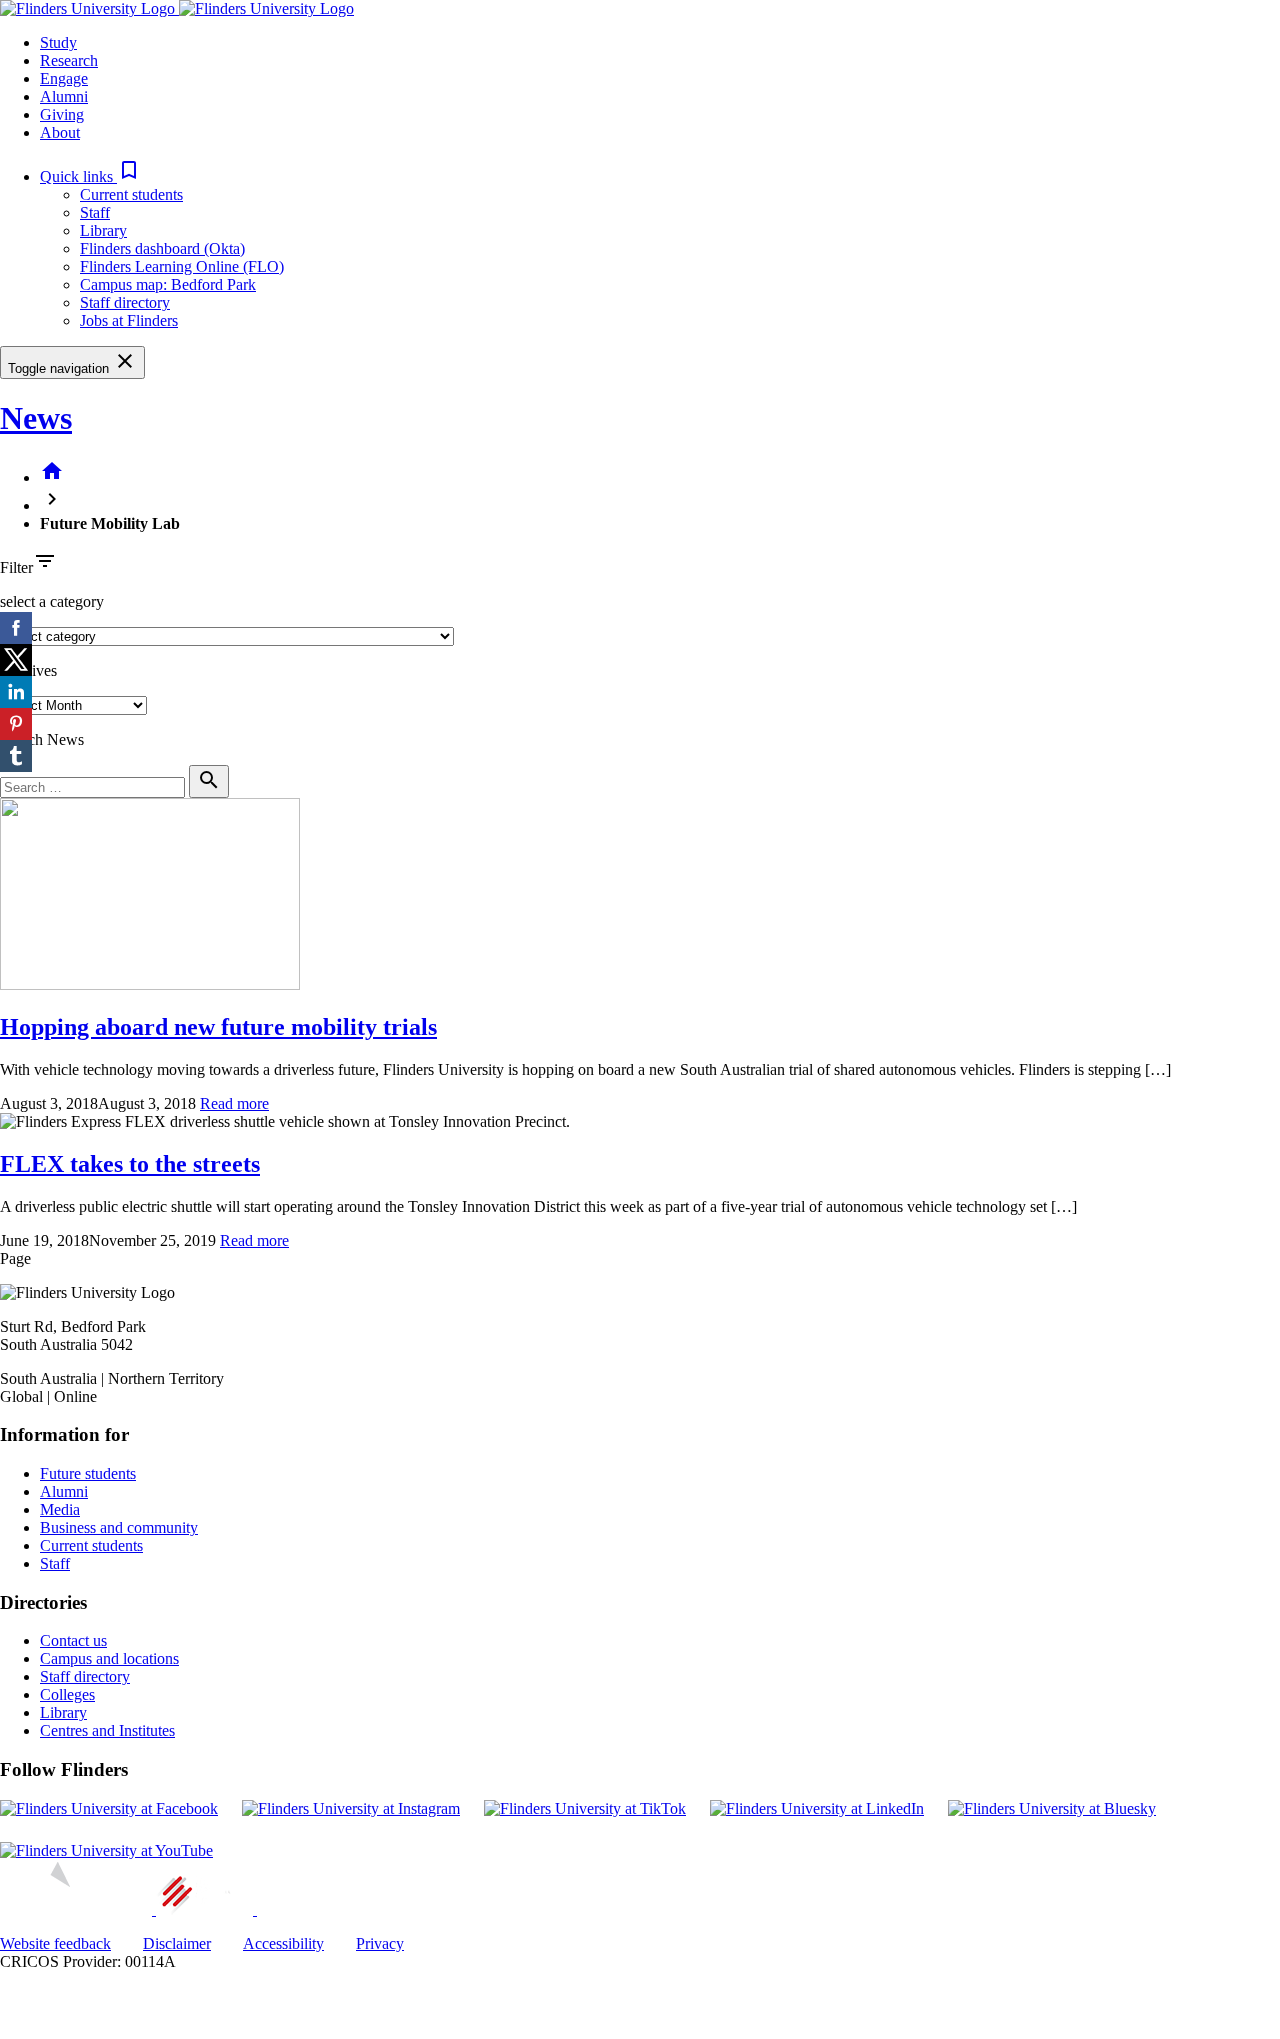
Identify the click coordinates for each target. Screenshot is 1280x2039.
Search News (42, 739)
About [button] (60, 132)
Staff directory (125, 302)
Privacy (380, 1943)
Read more (234, 1103)
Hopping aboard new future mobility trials (218, 1027)
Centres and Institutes (107, 1730)
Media (60, 1509)
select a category (52, 601)
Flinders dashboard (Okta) (162, 248)
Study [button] (58, 42)
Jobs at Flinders (129, 320)
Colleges (67, 1694)
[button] (90, 176)
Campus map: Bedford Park (168, 284)
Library (103, 230)
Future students (88, 1473)
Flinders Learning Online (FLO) (182, 266)
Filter (16, 567)
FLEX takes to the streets (130, 1164)
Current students (131, 194)
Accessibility (283, 1943)
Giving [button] (62, 114)
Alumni (64, 1491)
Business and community (119, 1527)
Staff (95, 212)
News (36, 418)
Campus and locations (109, 1658)
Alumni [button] (64, 96)
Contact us (73, 1640)
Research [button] (69, 60)
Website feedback (55, 1943)
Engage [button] (64, 78)
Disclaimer (177, 1943)
